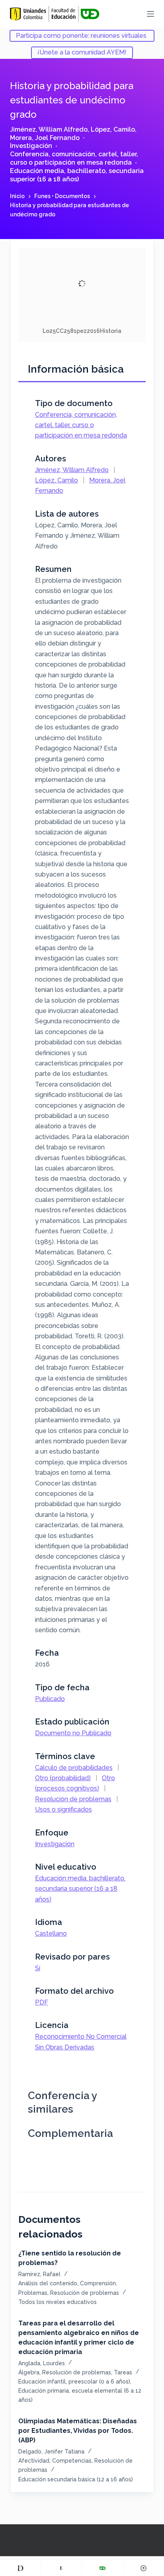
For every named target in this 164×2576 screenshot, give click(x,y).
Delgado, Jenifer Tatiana (51, 2452)
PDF (42, 2002)
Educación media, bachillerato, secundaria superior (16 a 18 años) (77, 175)
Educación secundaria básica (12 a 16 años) (76, 2479)
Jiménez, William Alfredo (49, 129)
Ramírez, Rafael (39, 2274)
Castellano (51, 1933)
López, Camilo (113, 129)
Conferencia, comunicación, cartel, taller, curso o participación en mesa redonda (74, 158)
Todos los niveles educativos (58, 2302)
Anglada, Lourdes (42, 2363)
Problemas (33, 2293)
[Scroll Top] (144, 2568)
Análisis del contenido (48, 2283)
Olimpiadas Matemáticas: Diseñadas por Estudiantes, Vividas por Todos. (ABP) (78, 2431)
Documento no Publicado (73, 1733)
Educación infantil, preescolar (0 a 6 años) (74, 2382)
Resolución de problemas (73, 1799)
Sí (38, 1968)
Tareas (123, 2372)
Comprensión (98, 2283)
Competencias (72, 2461)
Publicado (50, 1699)
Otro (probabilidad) (63, 1778)
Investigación (31, 146)
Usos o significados (63, 1809)
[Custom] (20, 2568)
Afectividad (34, 2461)
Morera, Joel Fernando (45, 138)
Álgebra (29, 2372)
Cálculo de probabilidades (74, 1768)
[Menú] (150, 14)
